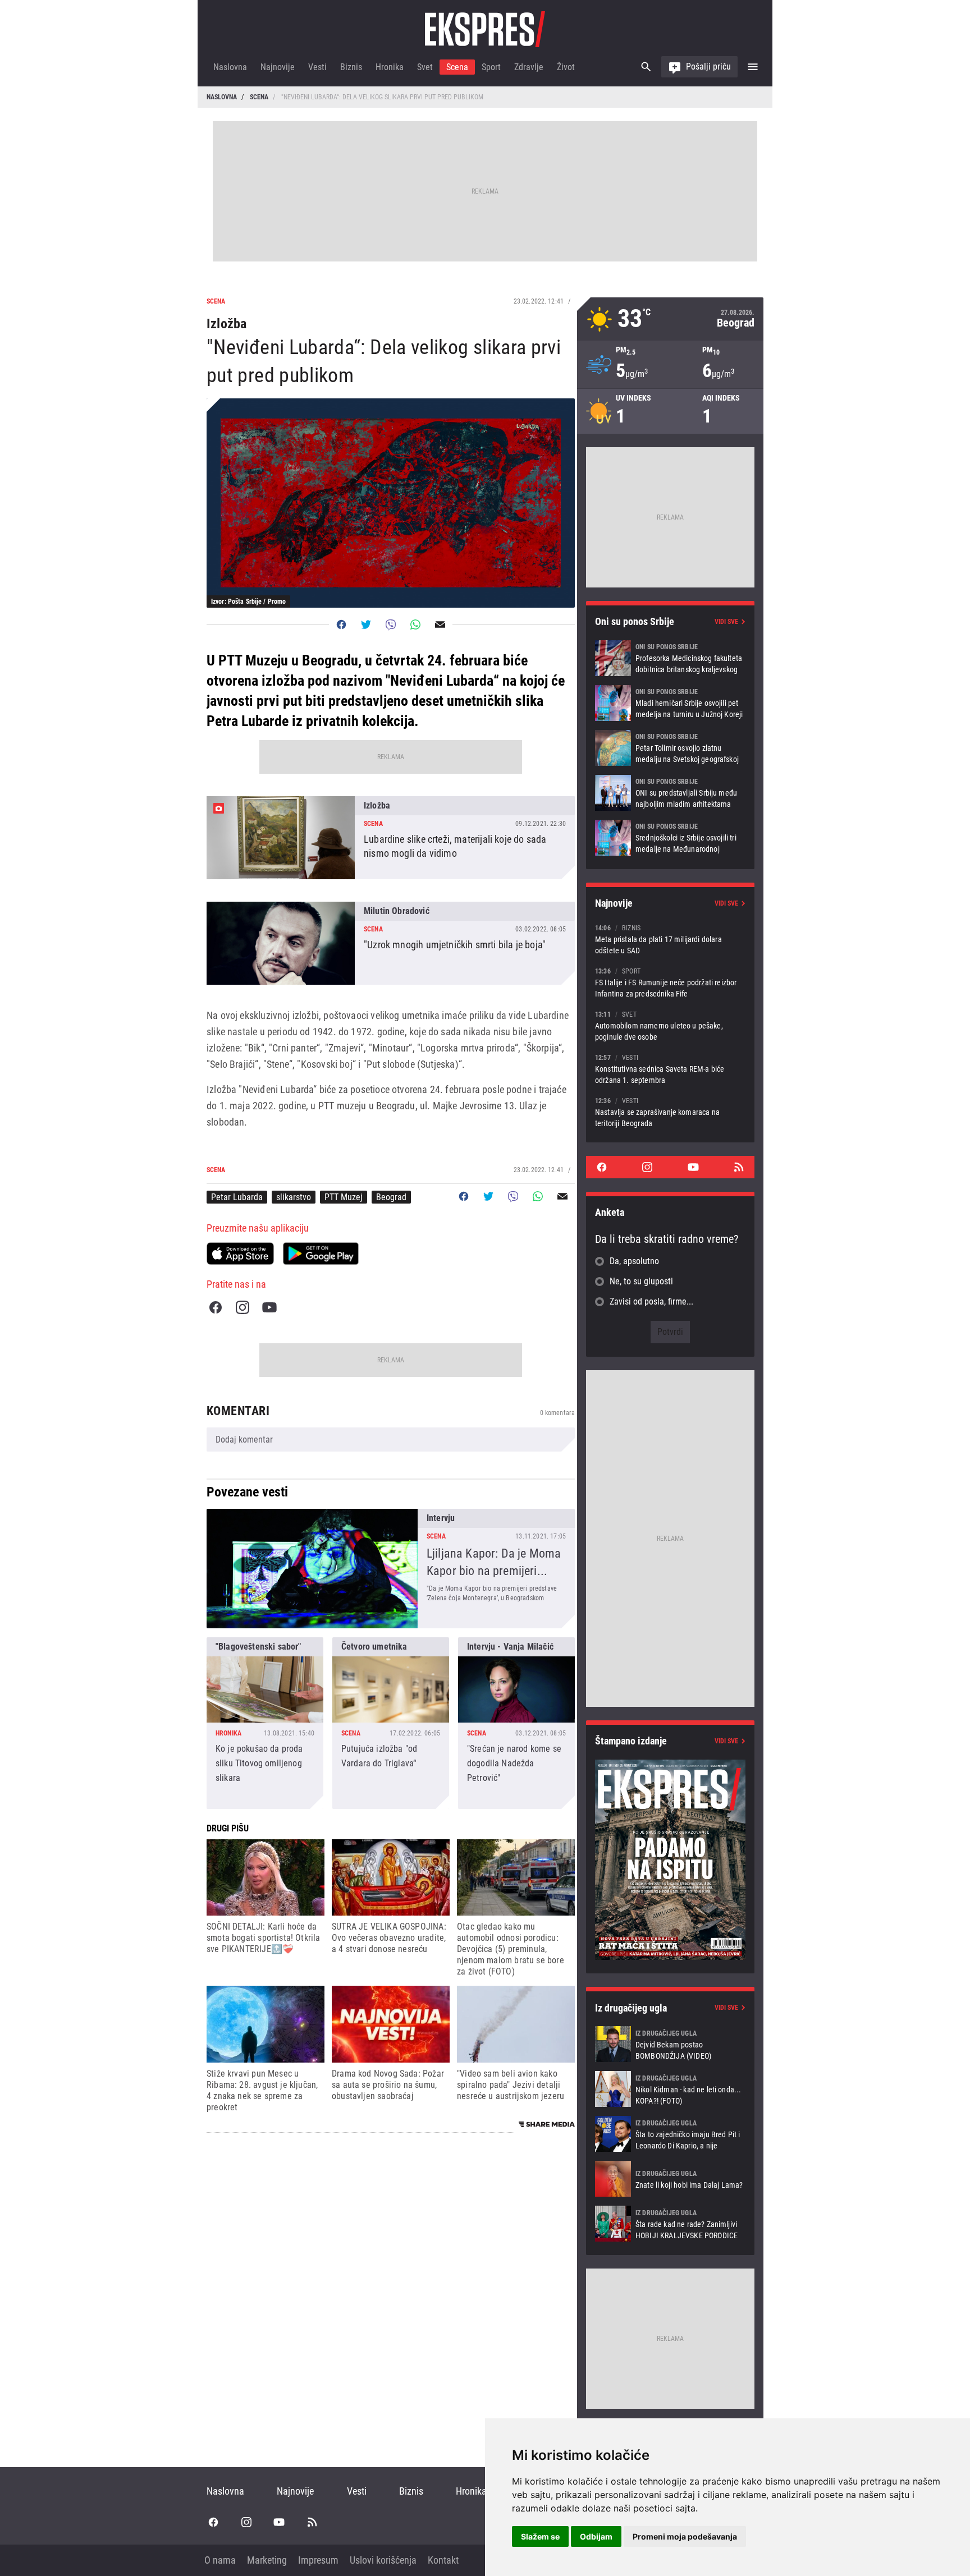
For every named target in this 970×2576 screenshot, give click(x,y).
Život (566, 67)
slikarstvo (294, 1197)
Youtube (269, 1307)
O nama (220, 2560)
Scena (457, 67)
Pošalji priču (708, 66)
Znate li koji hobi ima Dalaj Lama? (670, 2179)
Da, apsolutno (634, 1261)
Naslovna (230, 67)
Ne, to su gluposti (641, 1281)
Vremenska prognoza (670, 319)
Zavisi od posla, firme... (651, 1301)
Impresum (318, 2560)
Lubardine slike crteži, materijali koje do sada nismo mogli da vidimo (391, 838)
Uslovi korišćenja (383, 2560)
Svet (425, 67)
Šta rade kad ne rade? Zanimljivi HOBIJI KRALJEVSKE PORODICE (670, 2224)
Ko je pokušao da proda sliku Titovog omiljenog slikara (265, 1723)
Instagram (242, 1307)
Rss (739, 1167)
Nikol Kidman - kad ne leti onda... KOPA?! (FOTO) (670, 2089)
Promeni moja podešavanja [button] (685, 2536)
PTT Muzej (344, 1197)
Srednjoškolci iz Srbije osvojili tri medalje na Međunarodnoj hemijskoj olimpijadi (670, 838)
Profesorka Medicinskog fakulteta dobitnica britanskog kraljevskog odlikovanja (670, 658)
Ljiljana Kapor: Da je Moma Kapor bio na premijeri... (391, 1569)
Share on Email (440, 625)
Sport (491, 67)
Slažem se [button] (540, 2536)
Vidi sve (726, 622)
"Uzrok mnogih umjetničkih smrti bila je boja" (391, 943)
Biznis (351, 67)
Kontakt (443, 2560)
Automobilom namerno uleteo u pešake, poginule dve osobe (670, 1025)
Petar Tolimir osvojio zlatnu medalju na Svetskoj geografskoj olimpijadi (670, 748)
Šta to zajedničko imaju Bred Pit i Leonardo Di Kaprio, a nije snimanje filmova (670, 2134)
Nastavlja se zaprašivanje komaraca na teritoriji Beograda (670, 1112)
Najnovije (278, 67)
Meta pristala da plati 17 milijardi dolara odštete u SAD (670, 939)
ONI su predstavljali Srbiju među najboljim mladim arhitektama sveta (670, 793)
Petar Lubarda (237, 1197)
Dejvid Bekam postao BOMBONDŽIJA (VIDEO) (670, 2044)
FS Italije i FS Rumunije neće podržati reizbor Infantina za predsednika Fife (670, 982)
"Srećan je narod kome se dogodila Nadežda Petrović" (516, 1723)
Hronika (390, 67)
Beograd (391, 1197)
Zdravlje (529, 67)
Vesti (317, 67)
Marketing (267, 2560)
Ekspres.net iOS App (240, 1253)
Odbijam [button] (596, 2536)
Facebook (216, 1307)
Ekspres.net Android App (321, 1253)
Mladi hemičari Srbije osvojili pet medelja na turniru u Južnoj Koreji (670, 703)
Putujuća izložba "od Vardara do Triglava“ (391, 1723)
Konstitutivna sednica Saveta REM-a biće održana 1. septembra (670, 1069)
